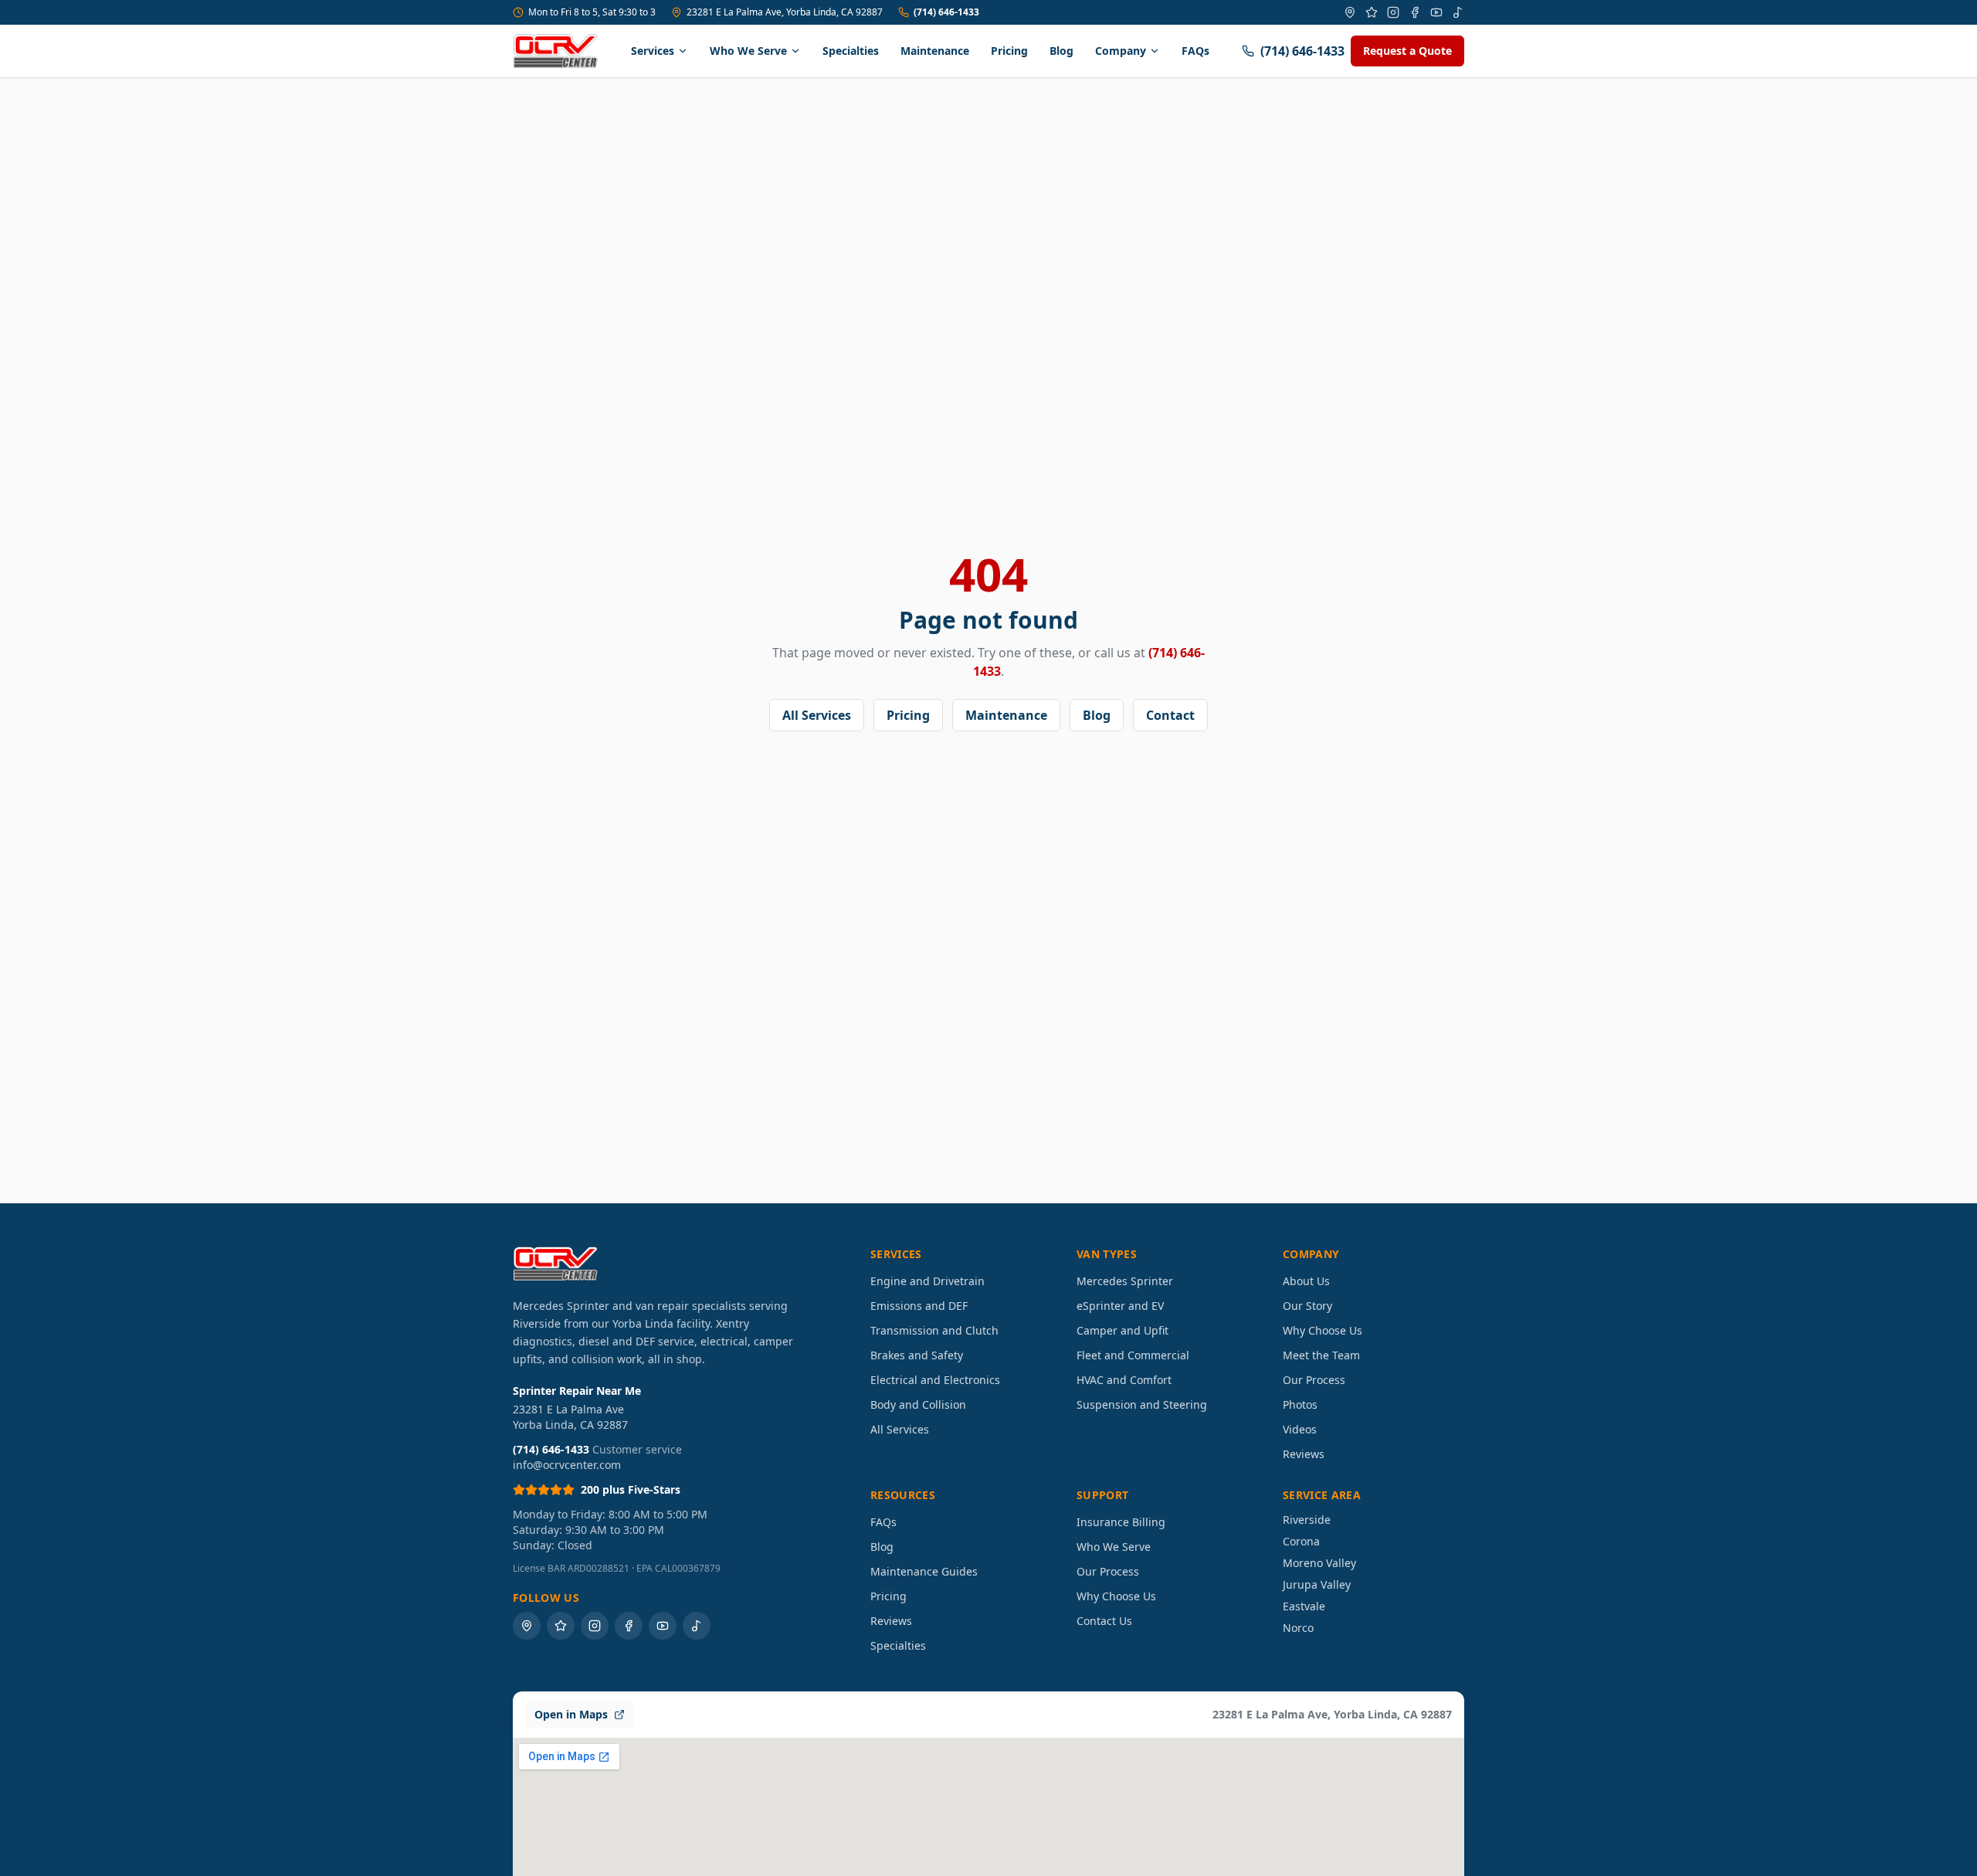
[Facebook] (1415, 12)
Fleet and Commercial (1133, 1355)
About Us (1306, 1281)
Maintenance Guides (924, 1571)
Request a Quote (1407, 51)
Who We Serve (748, 51)
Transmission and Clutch (934, 1330)
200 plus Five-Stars (631, 1489)
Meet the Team (1321, 1355)
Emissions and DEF (919, 1306)
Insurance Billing (1121, 1522)
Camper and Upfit (1122, 1330)
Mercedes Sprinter (1125, 1281)
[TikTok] (1458, 12)
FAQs (1195, 51)
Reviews (1304, 1454)
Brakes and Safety (917, 1355)
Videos (1300, 1429)
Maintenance (935, 51)
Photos (1300, 1404)
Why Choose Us (1323, 1330)
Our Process (1314, 1380)
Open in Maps (571, 1714)
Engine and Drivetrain (927, 1281)
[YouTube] (1436, 12)
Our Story (1307, 1306)
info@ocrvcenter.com (567, 1465)
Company (1121, 51)
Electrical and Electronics (935, 1380)
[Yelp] (1372, 12)
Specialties (851, 51)
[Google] (1350, 12)
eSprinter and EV (1120, 1306)
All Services (817, 715)
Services (653, 51)
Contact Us (1104, 1621)
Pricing (1009, 51)
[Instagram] (1393, 12)
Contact (1170, 715)
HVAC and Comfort (1124, 1380)
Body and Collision (918, 1404)
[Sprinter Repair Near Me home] (555, 51)
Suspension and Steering (1142, 1404)
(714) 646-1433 (946, 12)
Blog (1061, 51)
